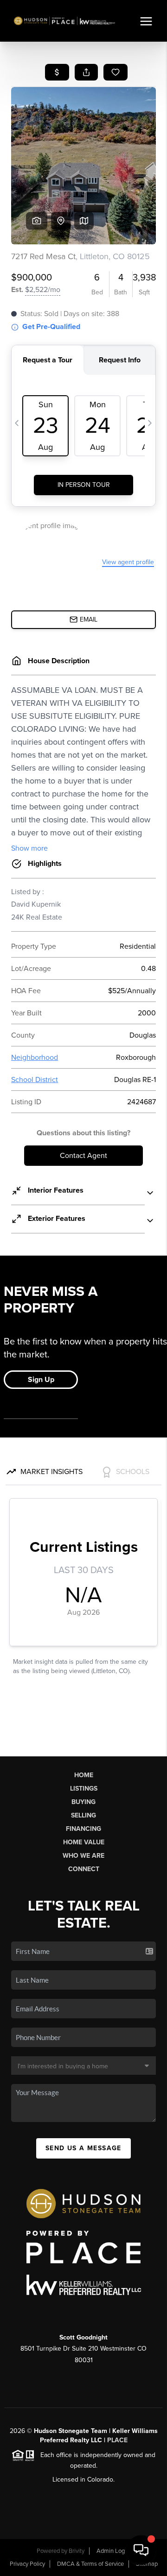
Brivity (77, 2551)
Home (84, 1775)
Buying (83, 1802)
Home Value (84, 1842)
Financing (83, 1829)
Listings (84, 1789)
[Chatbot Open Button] (141, 2550)
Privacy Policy (27, 2564)
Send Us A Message (83, 2148)
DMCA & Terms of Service (90, 2564)
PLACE (117, 2440)
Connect (84, 1869)
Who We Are (83, 1856)
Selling (83, 1815)
